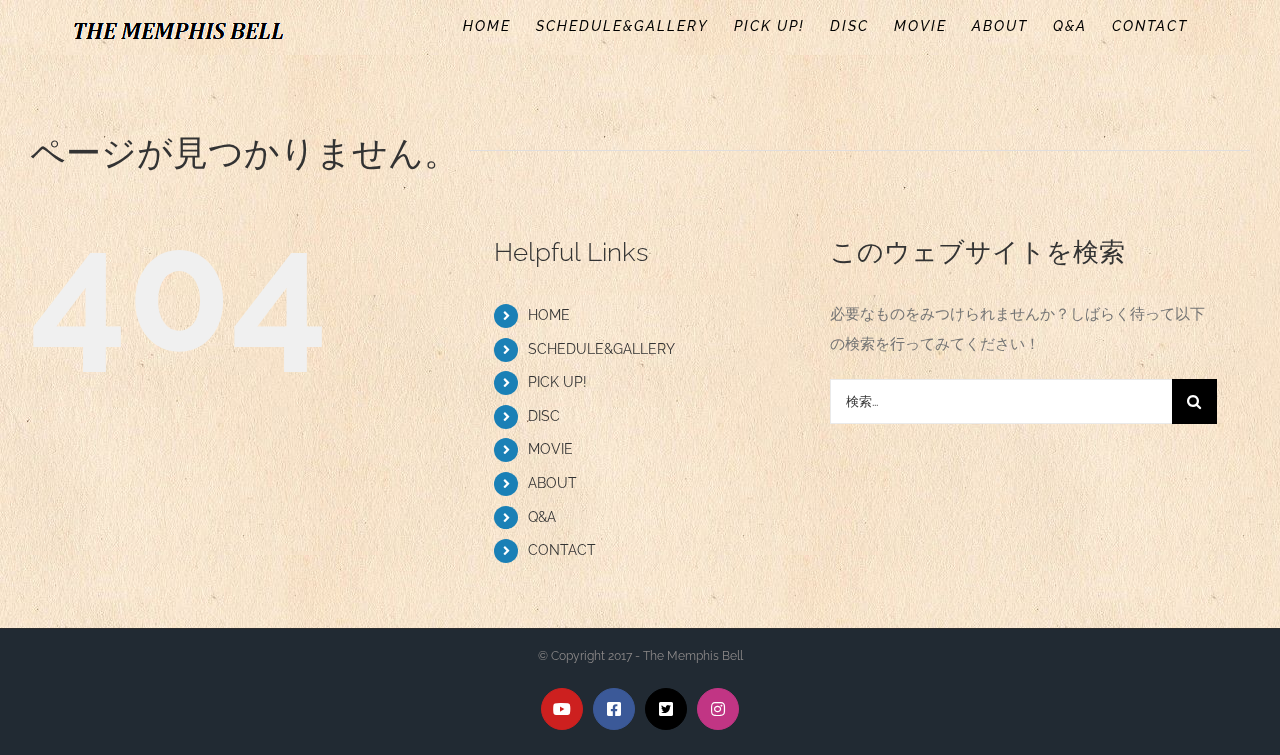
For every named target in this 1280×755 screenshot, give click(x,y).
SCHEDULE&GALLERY (601, 349)
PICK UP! (557, 382)
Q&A (542, 517)
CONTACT (562, 550)
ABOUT (552, 483)
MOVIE (550, 449)
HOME (549, 315)
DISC (544, 416)
